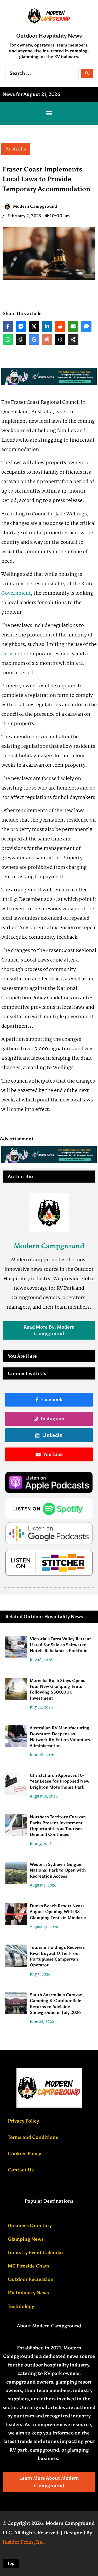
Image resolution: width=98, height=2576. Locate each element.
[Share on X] (34, 326)
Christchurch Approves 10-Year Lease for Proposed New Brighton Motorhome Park (60, 1781)
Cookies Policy (24, 2154)
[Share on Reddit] (60, 326)
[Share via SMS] (86, 326)
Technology (21, 2306)
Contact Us (21, 2170)
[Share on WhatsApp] (8, 339)
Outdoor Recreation (31, 2279)
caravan (10, 654)
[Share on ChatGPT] (21, 339)
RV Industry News (28, 2293)
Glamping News (26, 2239)
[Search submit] (87, 73)
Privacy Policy (23, 2121)
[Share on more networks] (73, 339)
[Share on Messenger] (21, 326)
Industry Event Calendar (36, 2253)
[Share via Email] (73, 326)
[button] (49, 113)
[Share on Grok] (60, 339)
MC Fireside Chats (29, 2266)
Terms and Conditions (33, 2137)
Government (16, 593)
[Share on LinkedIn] (47, 326)
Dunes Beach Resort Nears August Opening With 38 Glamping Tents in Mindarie (58, 1912)
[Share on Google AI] (34, 339)
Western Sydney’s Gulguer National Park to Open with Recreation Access (58, 1870)
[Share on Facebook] (8, 326)
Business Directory (30, 2225)
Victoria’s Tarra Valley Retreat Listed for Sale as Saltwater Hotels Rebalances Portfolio (60, 1645)
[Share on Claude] (47, 339)
